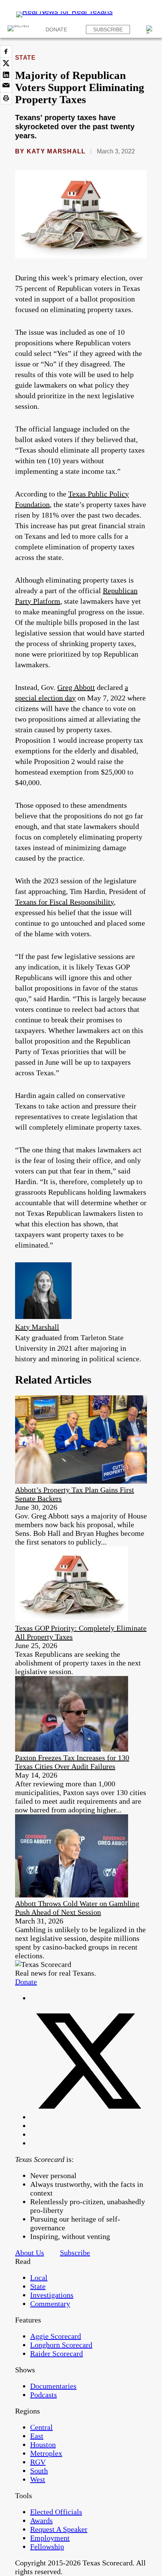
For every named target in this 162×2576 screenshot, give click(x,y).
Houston (43, 2445)
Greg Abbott (76, 687)
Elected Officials (56, 2512)
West (38, 2479)
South (39, 2471)
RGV (38, 2462)
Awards (41, 2520)
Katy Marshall (56, 151)
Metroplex (46, 2453)
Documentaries (53, 2386)
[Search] (150, 29)
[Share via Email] (6, 87)
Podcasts (44, 2395)
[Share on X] (6, 63)
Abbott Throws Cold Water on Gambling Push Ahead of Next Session (77, 1908)
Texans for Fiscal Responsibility (64, 902)
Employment (50, 2538)
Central (41, 2427)
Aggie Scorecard (56, 2336)
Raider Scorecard (57, 2353)
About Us (30, 2253)
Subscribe (108, 29)
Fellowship (47, 2547)
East (37, 2436)
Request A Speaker (59, 2529)
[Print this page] (6, 98)
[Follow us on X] (89, 2117)
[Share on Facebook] (6, 51)
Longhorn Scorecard (61, 2345)
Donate (56, 29)
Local (39, 2278)
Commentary (50, 2304)
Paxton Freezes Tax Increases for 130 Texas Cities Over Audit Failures (72, 1762)
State (25, 58)
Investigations (52, 2295)
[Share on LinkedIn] (6, 75)
